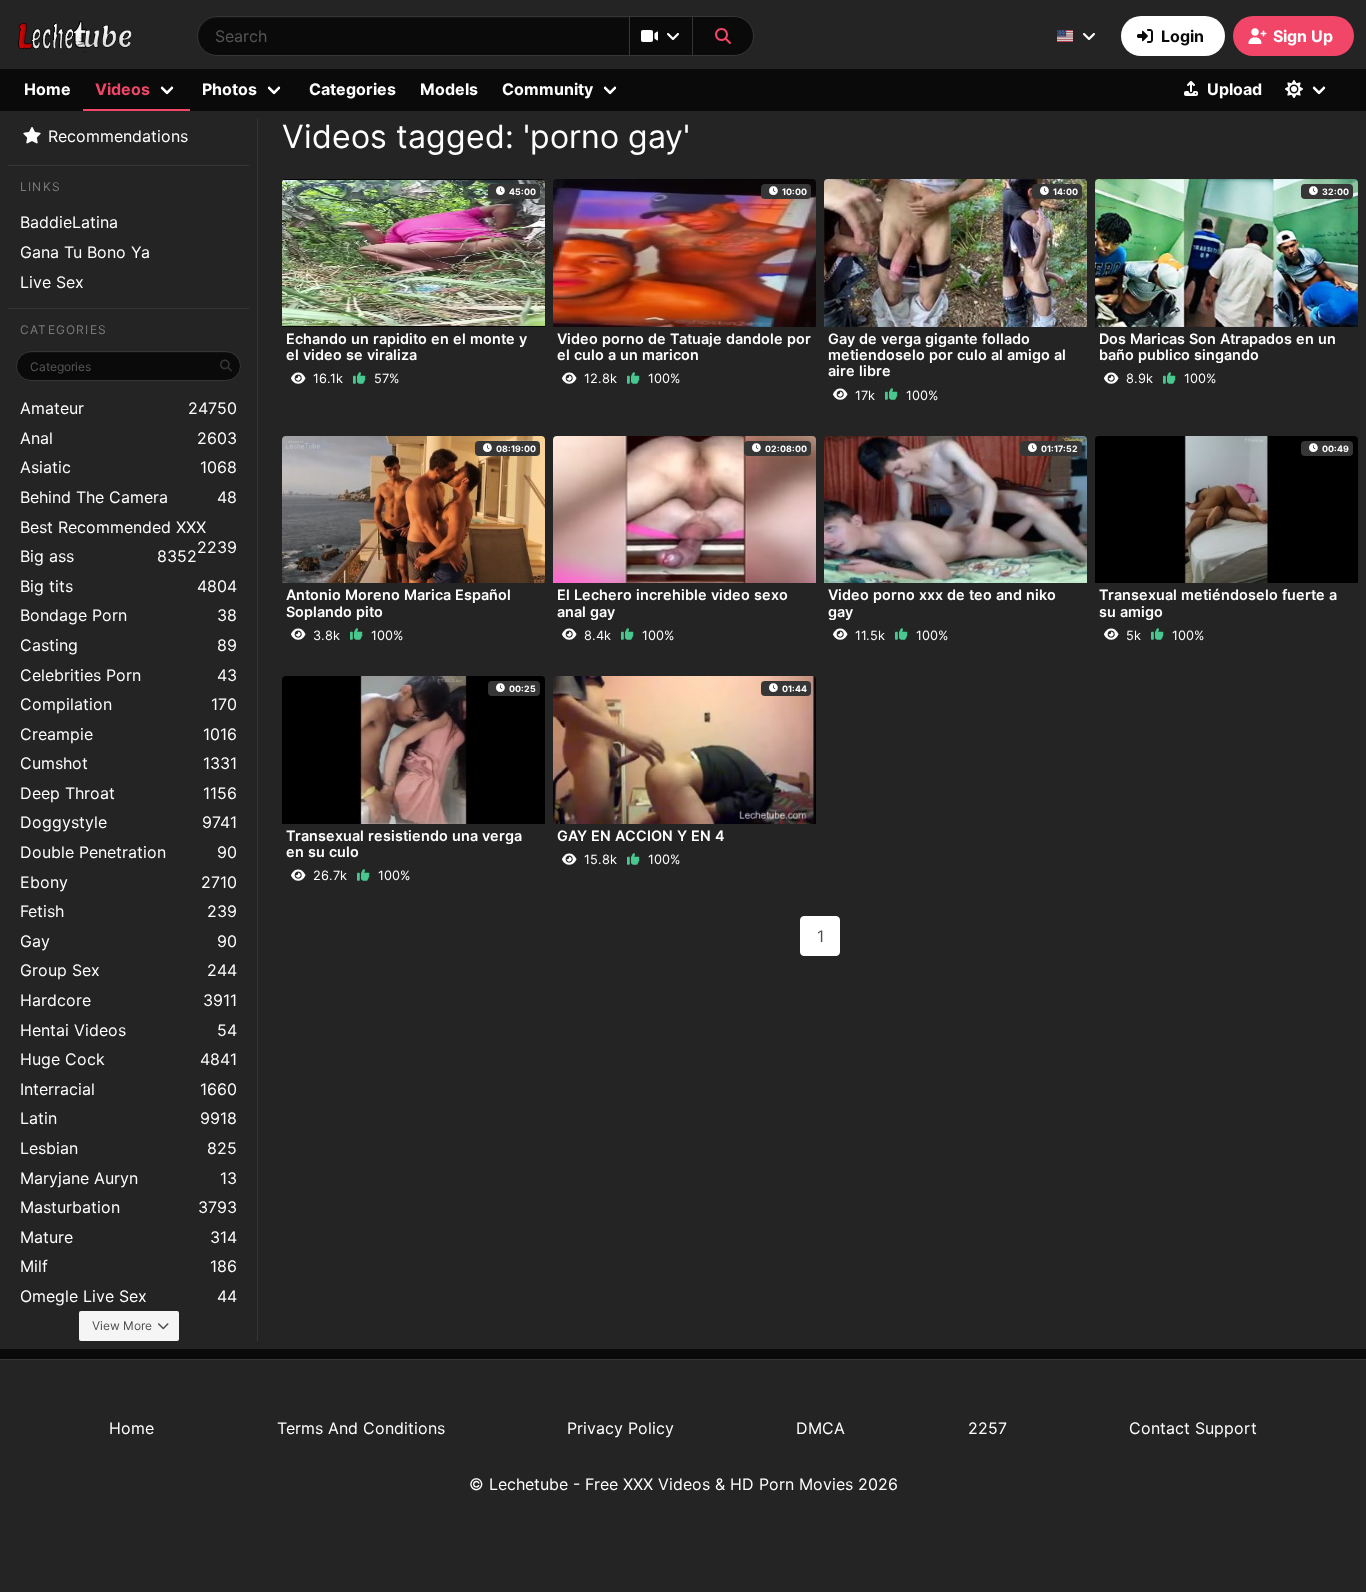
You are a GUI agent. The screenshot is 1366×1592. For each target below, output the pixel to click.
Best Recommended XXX (128, 529)
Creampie (128, 734)
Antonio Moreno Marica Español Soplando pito (398, 602)
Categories (352, 89)
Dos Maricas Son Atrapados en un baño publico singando (1217, 346)
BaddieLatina (69, 222)
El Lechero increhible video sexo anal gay (672, 602)
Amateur (128, 408)
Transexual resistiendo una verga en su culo (404, 843)
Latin (128, 1118)
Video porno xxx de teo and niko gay (942, 602)
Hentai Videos (128, 1030)
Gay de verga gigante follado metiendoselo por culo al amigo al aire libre (947, 354)
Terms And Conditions (361, 1428)
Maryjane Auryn (128, 1178)
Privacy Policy (620, 1428)
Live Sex (52, 282)
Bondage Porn (128, 615)
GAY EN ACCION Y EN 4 (641, 835)
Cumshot (128, 763)
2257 (987, 1428)
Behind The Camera (128, 497)
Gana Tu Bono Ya (85, 252)
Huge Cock (128, 1059)
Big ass (108, 556)
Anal (128, 438)
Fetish (128, 911)
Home (47, 89)
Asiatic (128, 467)
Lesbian (128, 1148)
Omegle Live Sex (128, 1296)
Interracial (128, 1089)
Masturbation (128, 1207)
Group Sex (128, 970)
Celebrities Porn (128, 675)
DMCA (820, 1428)
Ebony (128, 882)
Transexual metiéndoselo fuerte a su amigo (1218, 602)
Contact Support (1193, 1428)
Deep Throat (128, 793)
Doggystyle (128, 822)
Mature (128, 1237)
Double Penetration (128, 852)
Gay (128, 941)
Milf (128, 1266)
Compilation (128, 704)
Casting (128, 645)
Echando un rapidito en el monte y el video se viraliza (406, 346)
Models (449, 89)
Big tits (128, 586)
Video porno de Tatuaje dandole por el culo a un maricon (684, 346)
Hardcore (128, 1000)
